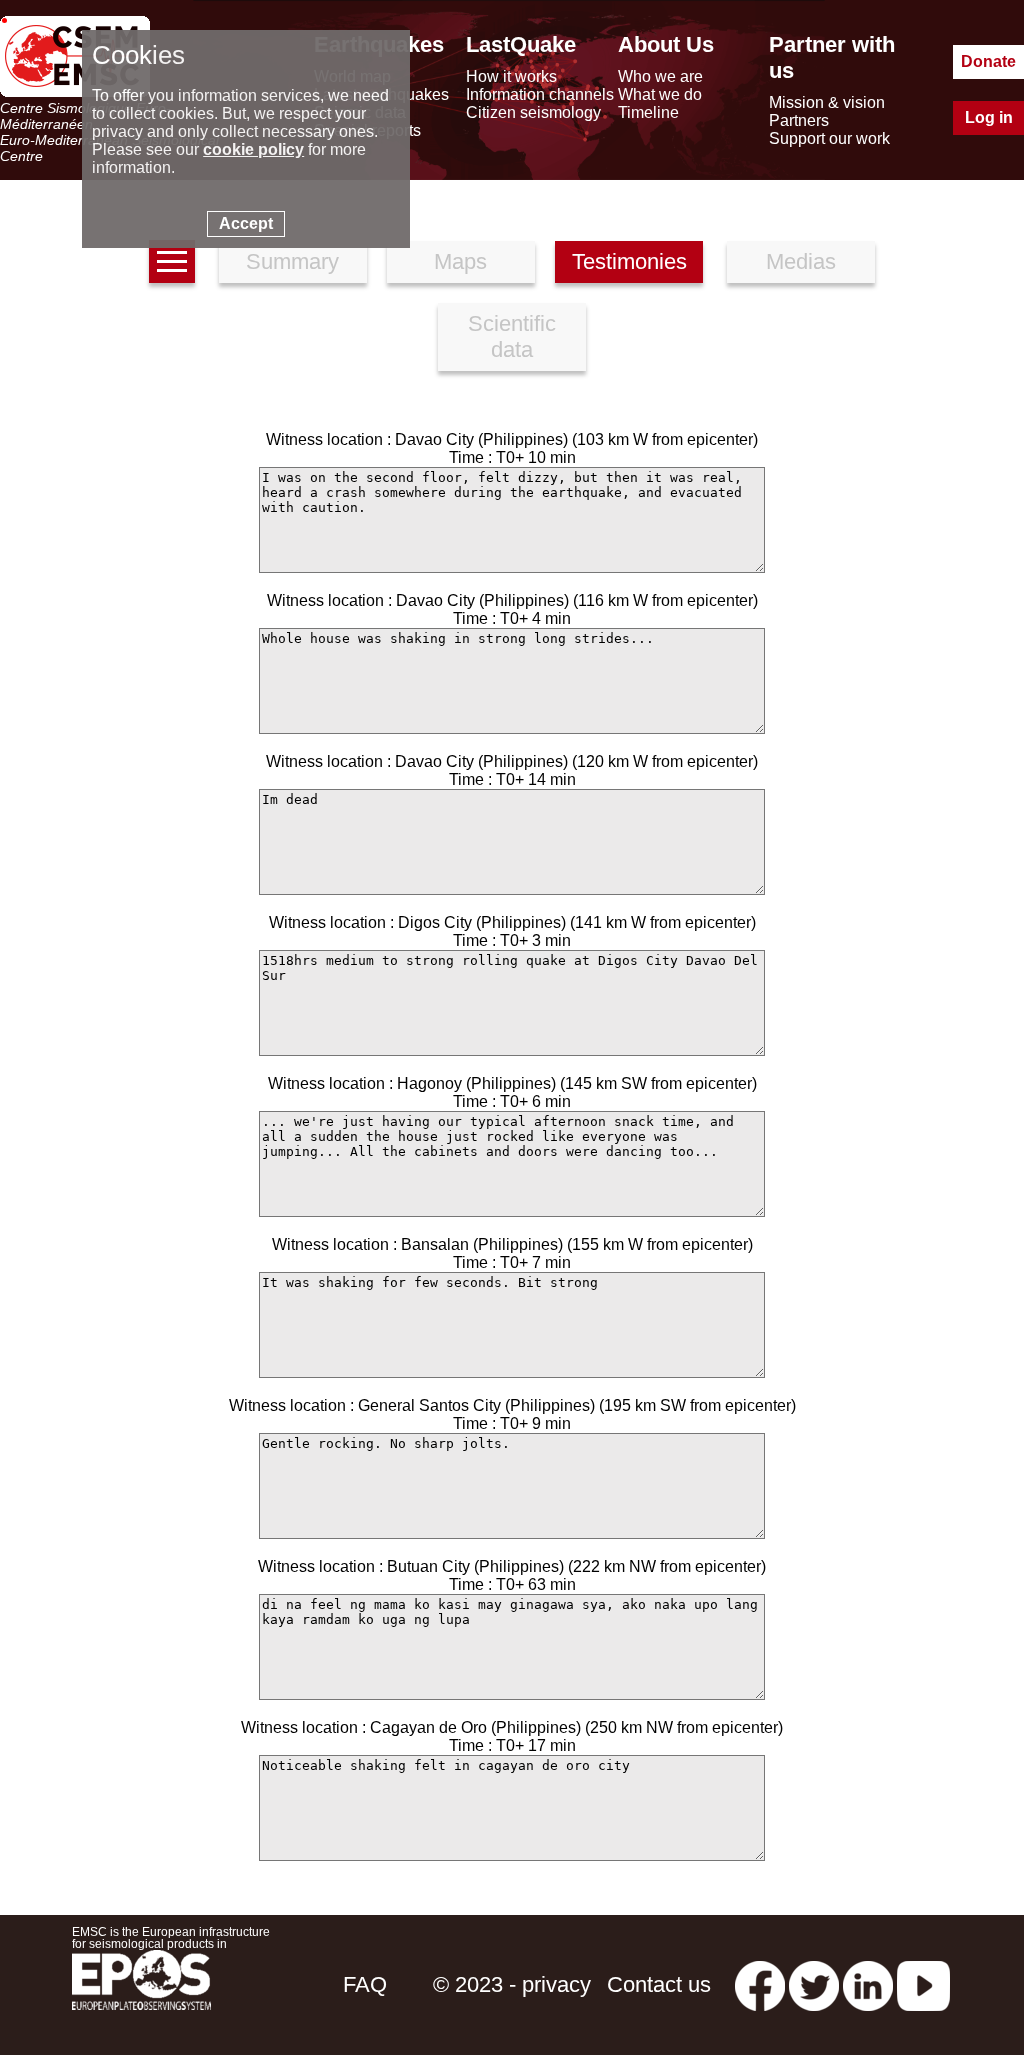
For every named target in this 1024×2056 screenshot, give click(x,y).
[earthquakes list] (172, 261)
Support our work (829, 138)
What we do (660, 94)
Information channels (540, 94)
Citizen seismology (533, 112)
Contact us (659, 1984)
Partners (799, 120)
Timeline (648, 112)
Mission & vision (827, 102)
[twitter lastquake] (814, 1984)
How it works (511, 76)
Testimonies (629, 261)
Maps (460, 261)
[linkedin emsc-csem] (868, 1984)
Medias (801, 261)
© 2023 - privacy (512, 1984)
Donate (988, 61)
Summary (292, 261)
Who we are (660, 76)
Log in (989, 117)
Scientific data (512, 336)
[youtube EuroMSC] (923, 1984)
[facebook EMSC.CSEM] (760, 1984)
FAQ (365, 1984)
